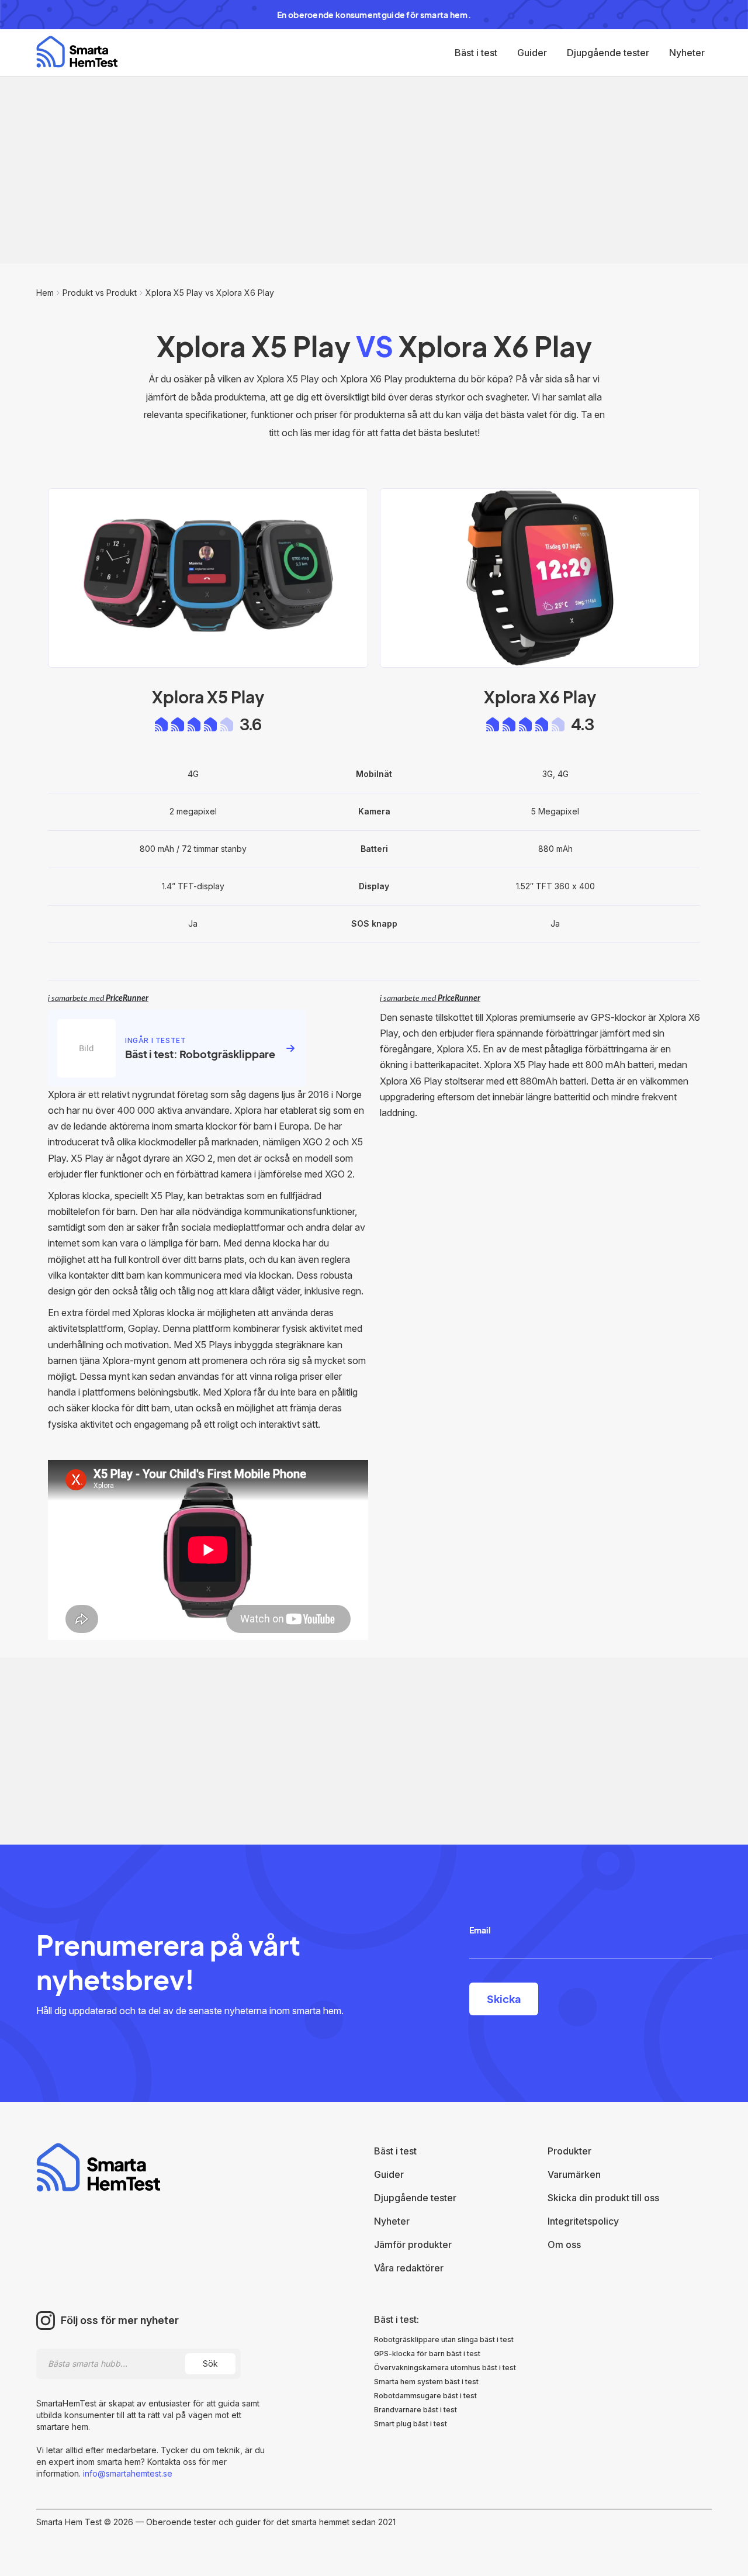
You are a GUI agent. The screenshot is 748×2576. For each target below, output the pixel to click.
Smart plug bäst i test (411, 2424)
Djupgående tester (608, 53)
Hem (45, 293)
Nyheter (687, 53)
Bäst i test (476, 53)
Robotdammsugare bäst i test (425, 2396)
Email (480, 1930)
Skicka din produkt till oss (603, 2198)
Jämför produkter (413, 2244)
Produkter (569, 2151)
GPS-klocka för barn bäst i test (427, 2354)
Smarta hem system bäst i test (426, 2382)
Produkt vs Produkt (100, 293)
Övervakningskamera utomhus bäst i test (445, 2368)
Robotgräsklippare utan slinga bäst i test (444, 2340)
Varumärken (574, 2174)
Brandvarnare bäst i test (415, 2410)
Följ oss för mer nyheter (120, 2321)
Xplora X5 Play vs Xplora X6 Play (210, 293)
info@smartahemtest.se (127, 2473)
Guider (532, 53)
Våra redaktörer (409, 2268)
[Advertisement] (374, 170)
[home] (77, 52)
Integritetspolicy (583, 2221)
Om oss (564, 2244)
